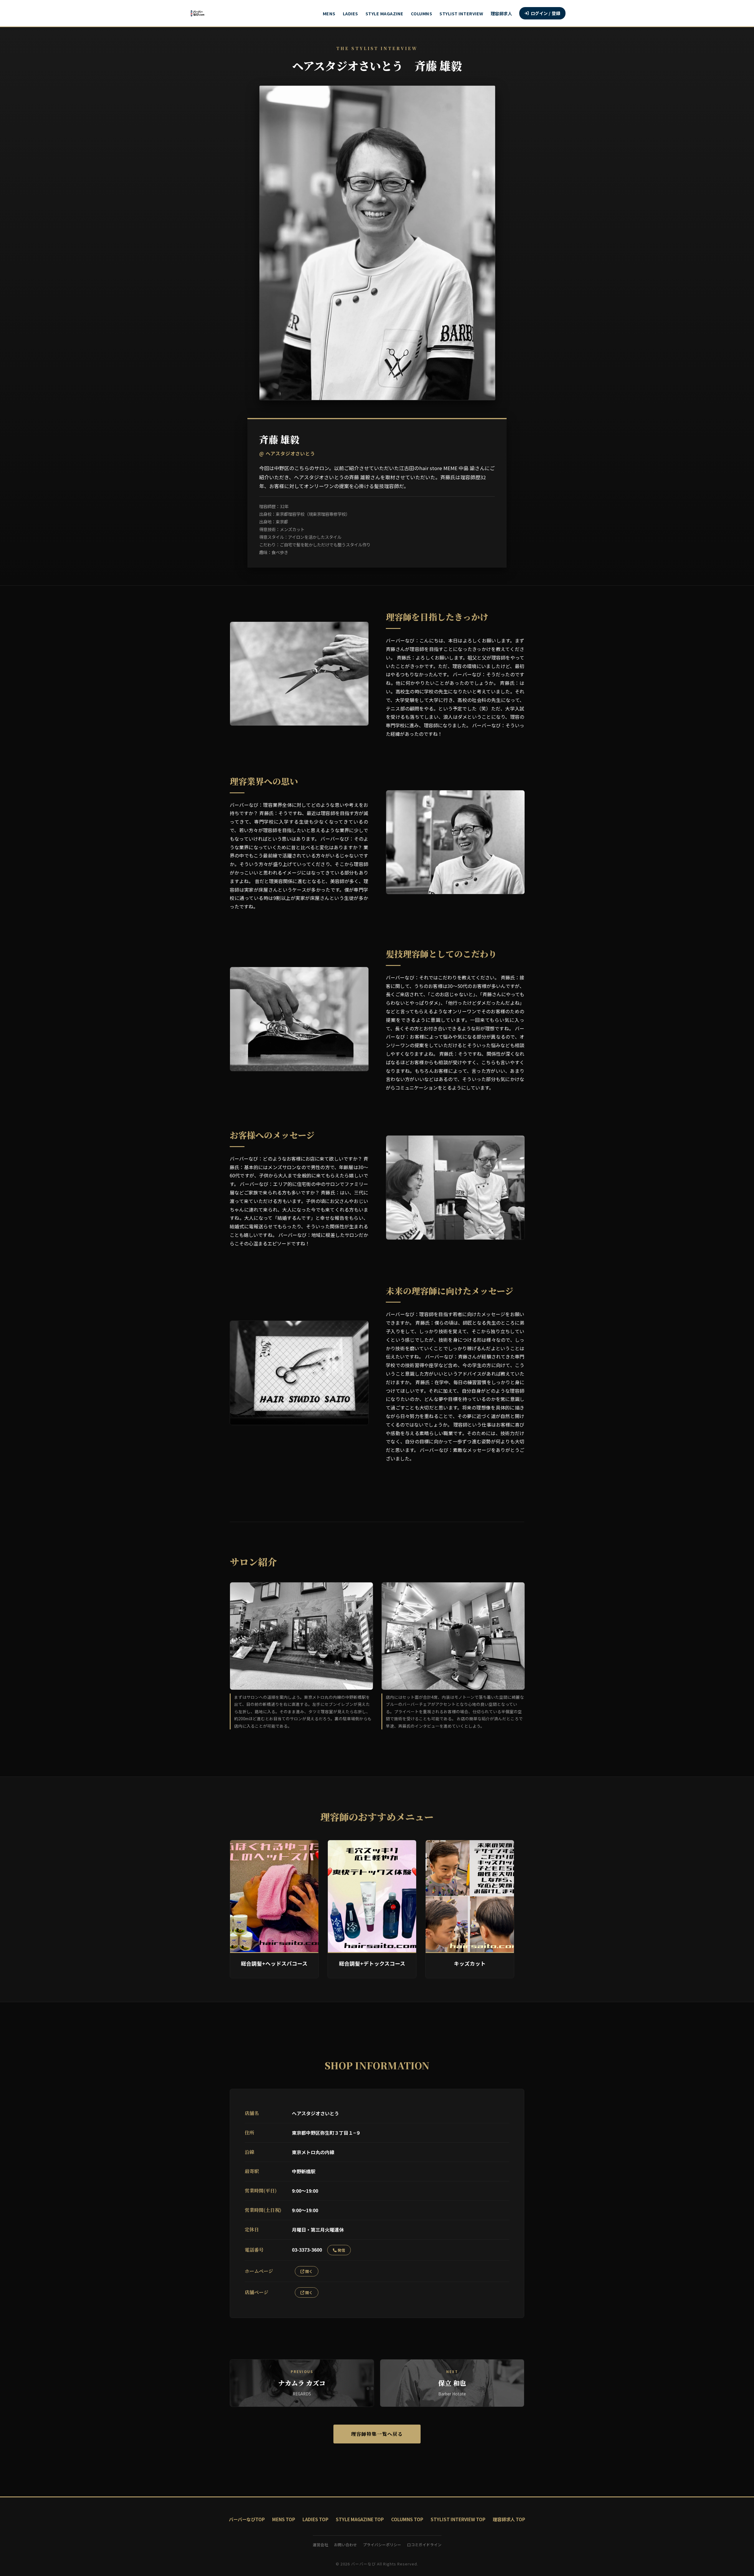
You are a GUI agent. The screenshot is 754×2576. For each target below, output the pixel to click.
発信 (341, 2250)
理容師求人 (501, 13)
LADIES (350, 13)
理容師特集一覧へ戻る (377, 2434)
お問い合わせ (345, 2545)
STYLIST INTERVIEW (461, 13)
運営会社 (320, 2545)
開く (309, 2271)
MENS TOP (284, 2519)
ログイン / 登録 (546, 13)
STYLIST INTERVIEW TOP (458, 2519)
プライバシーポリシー (382, 2545)
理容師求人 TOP (509, 2519)
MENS (329, 13)
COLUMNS (422, 13)
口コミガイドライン (424, 2545)
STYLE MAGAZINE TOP (360, 2519)
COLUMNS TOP (407, 2519)
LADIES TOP (315, 2519)
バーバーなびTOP (247, 2519)
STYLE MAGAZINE (385, 13)
